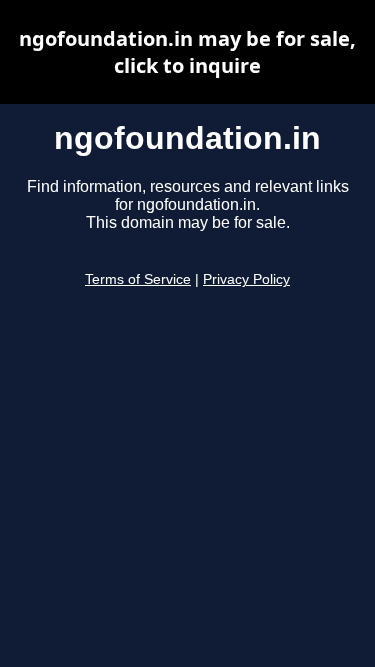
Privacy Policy (246, 279)
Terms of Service (138, 279)
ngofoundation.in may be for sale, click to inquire (187, 52)
